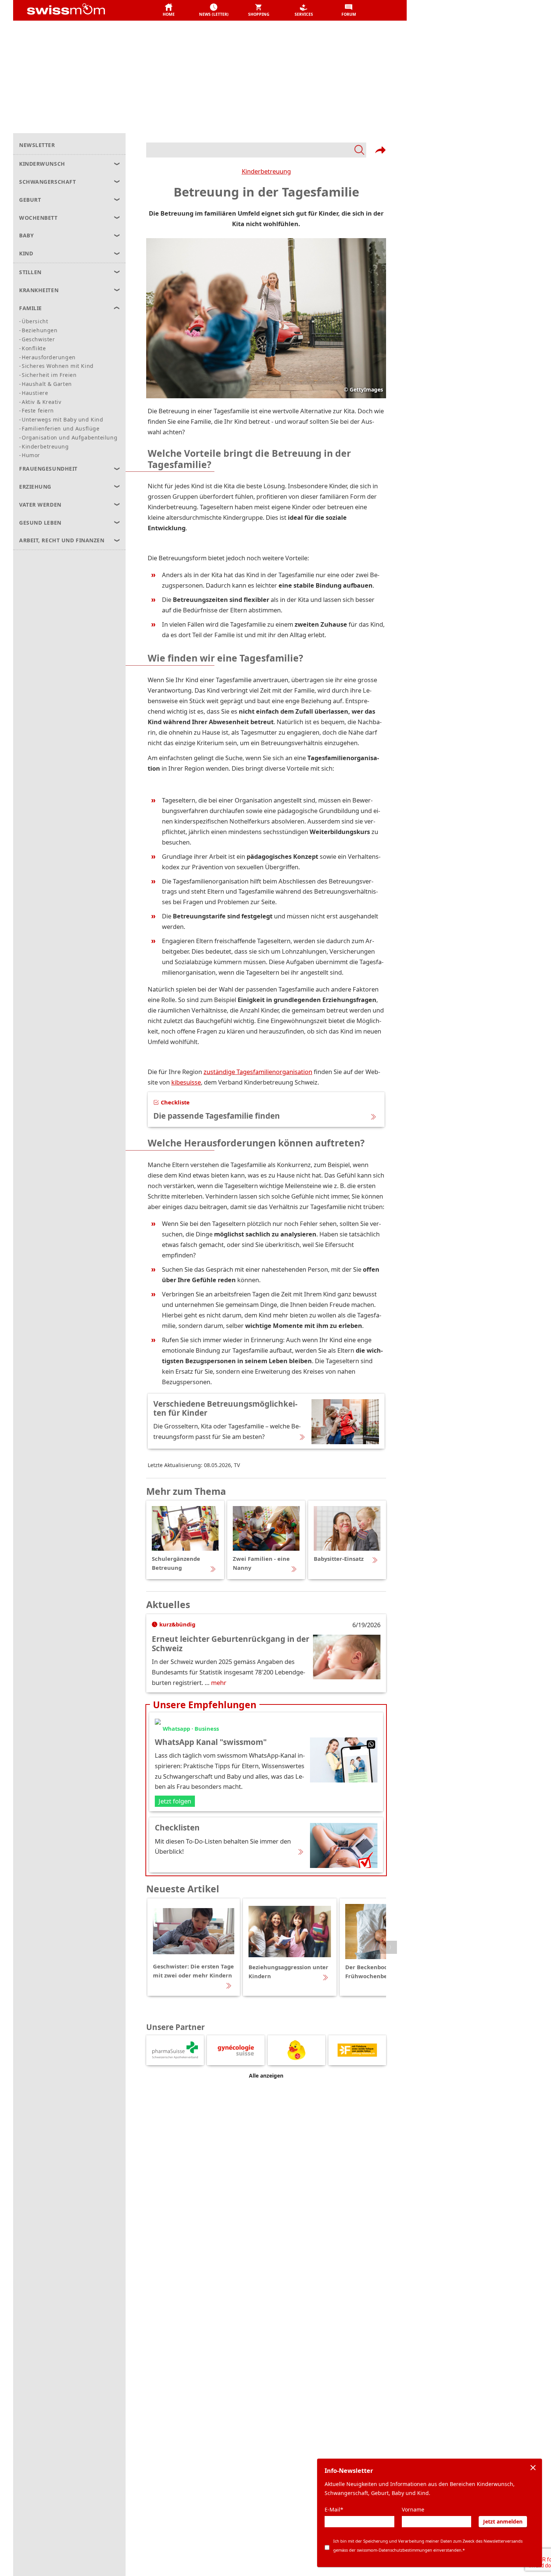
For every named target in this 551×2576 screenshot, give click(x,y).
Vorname (413, 2509)
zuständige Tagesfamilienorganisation (258, 1072)
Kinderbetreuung (266, 171)
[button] (169, 11)
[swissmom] (83, 11)
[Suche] (256, 150)
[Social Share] (380, 150)
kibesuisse (186, 1082)
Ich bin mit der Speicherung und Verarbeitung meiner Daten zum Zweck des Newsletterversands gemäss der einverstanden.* (428, 2545)
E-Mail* (334, 2509)
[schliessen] (533, 2468)
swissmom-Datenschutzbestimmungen (395, 2550)
